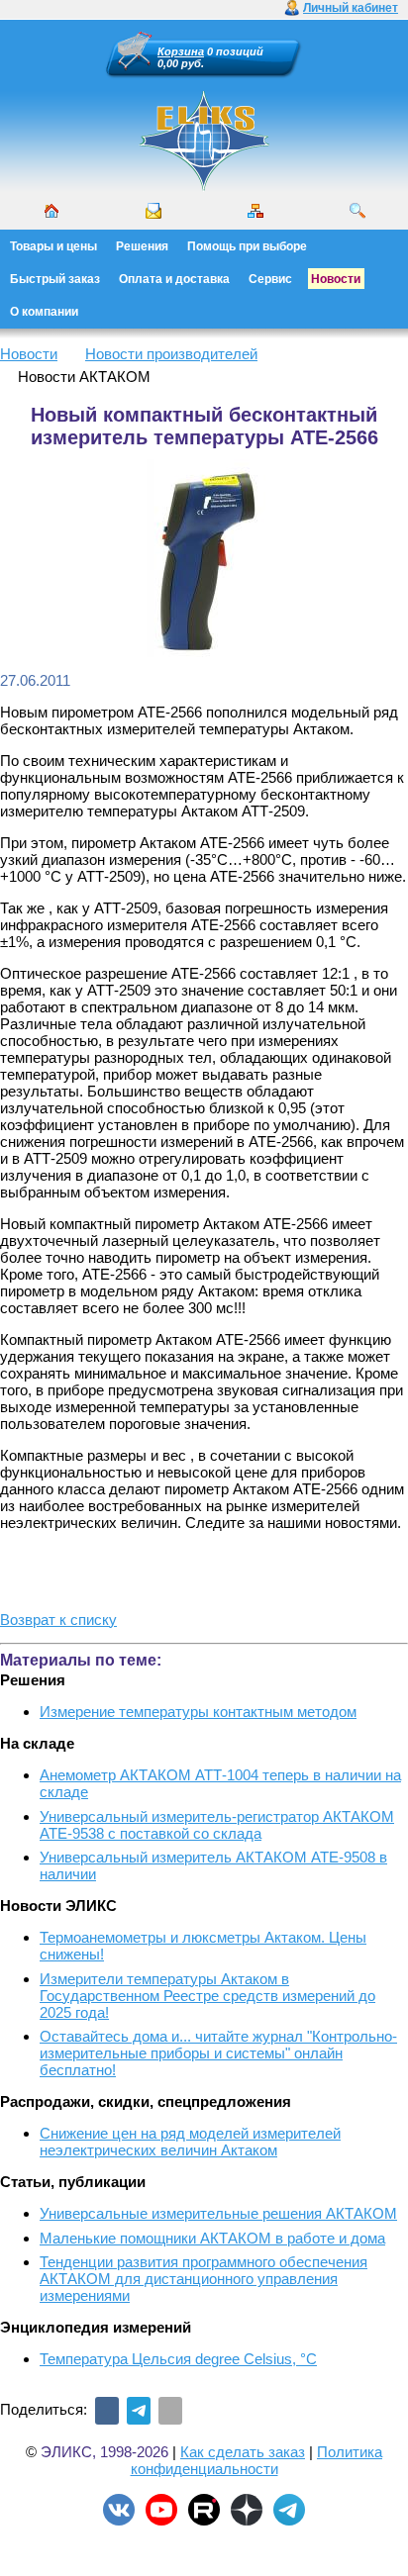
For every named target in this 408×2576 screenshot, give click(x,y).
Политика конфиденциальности (257, 2460)
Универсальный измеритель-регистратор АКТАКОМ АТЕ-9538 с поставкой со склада (217, 1825)
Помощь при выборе (247, 246)
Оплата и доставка (174, 279)
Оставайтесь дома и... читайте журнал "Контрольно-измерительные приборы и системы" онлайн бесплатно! (218, 2053)
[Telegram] (139, 2411)
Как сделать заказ (243, 2452)
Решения (142, 246)
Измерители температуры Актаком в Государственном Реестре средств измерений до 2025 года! (207, 1996)
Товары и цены (53, 246)
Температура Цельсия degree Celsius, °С (178, 2359)
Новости (336, 279)
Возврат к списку (58, 1620)
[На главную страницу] (204, 188)
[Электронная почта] (170, 2411)
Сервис (270, 279)
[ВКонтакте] (107, 2411)
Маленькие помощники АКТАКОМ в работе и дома (212, 2238)
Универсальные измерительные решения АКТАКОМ (218, 2213)
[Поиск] (357, 211)
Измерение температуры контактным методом (198, 1712)
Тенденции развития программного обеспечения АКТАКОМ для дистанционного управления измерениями (204, 2279)
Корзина (181, 51)
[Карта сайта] (255, 211)
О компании (44, 312)
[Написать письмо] (153, 211)
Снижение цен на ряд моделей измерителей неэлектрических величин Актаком (190, 2142)
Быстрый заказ (55, 279)
